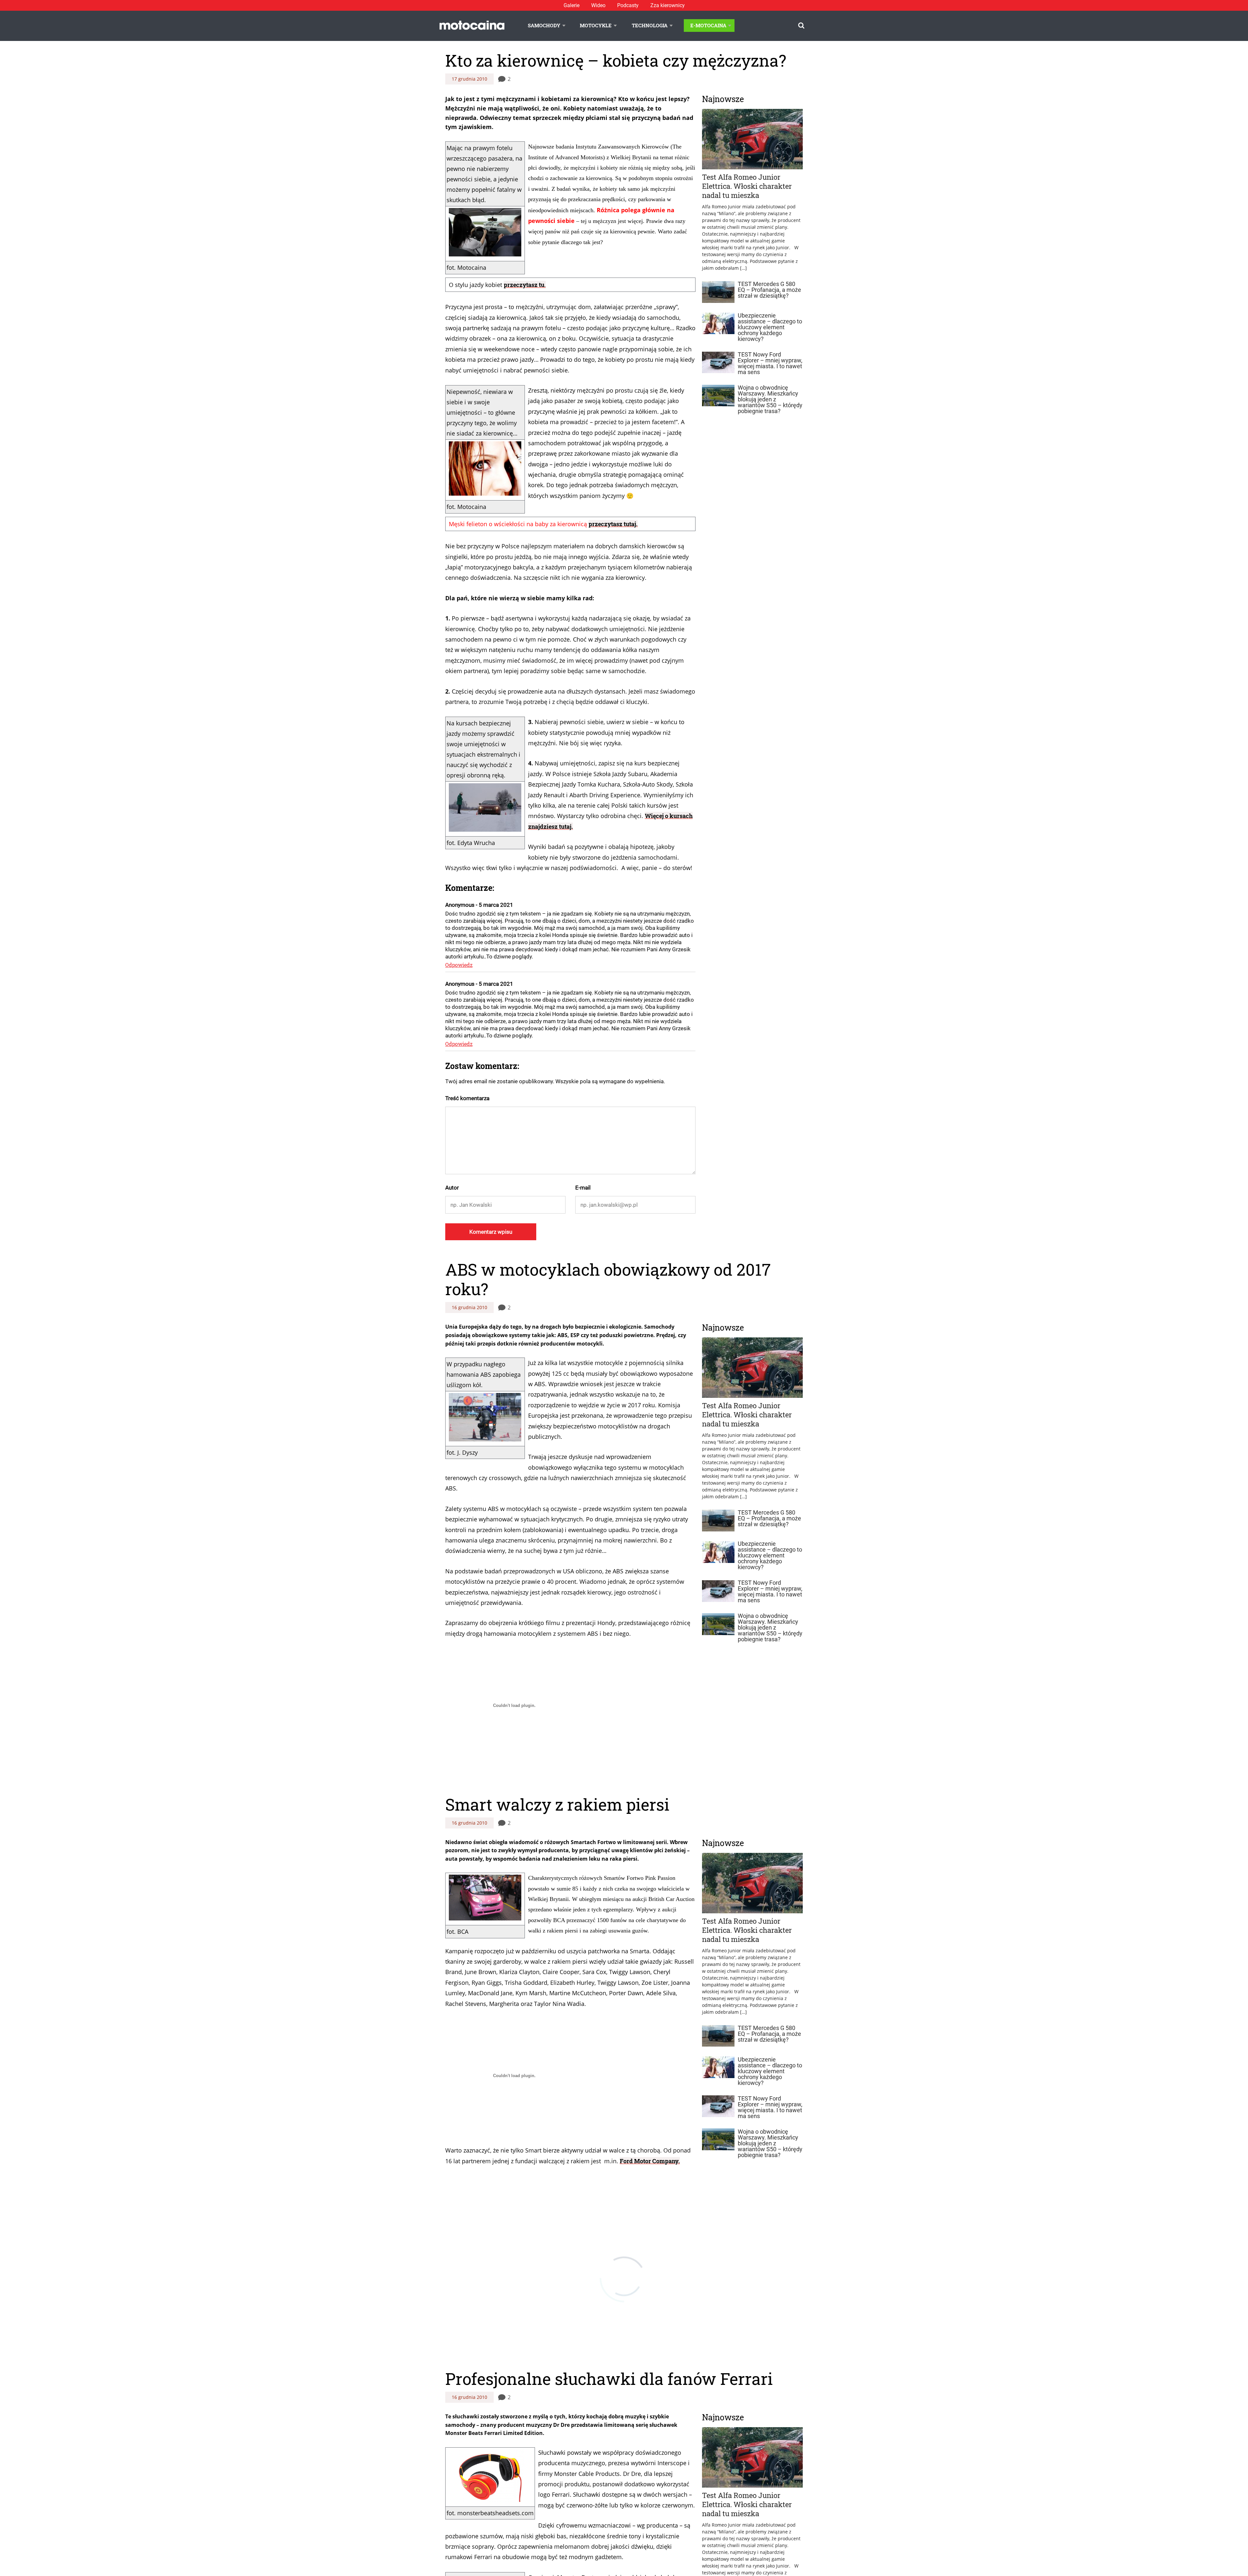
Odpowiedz (459, 965)
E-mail (583, 1188)
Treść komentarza (467, 1098)
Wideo (598, 5)
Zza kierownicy (668, 5)
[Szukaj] (801, 26)
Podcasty (628, 5)
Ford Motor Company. (650, 2161)
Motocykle (596, 25)
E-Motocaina (708, 25)
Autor (452, 1188)
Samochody (544, 25)
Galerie (572, 5)
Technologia (650, 25)
